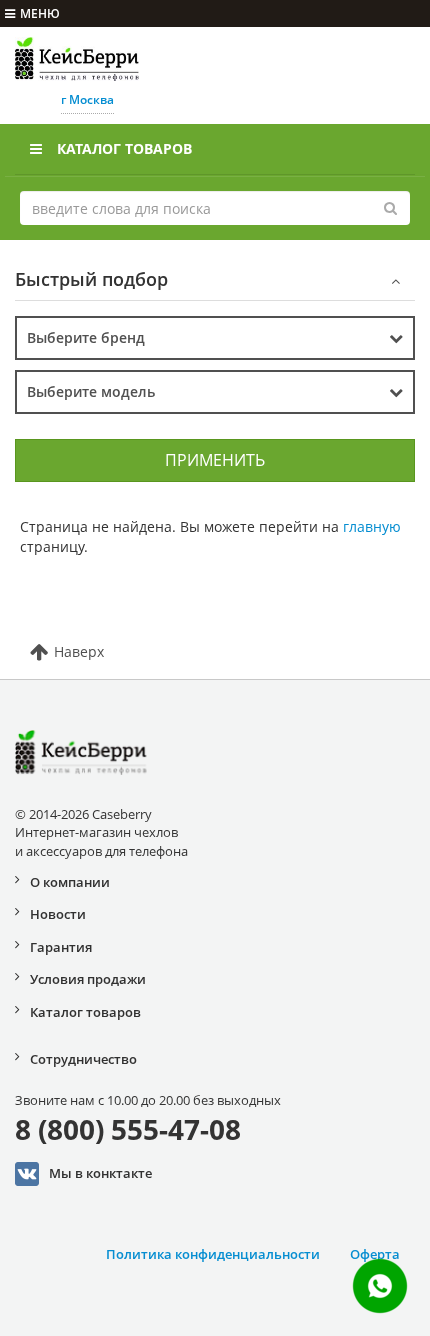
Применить (215, 460)
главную (372, 526)
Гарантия (61, 947)
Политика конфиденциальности (213, 1254)
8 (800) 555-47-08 (128, 1129)
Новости (58, 914)
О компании (70, 882)
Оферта (375, 1254)
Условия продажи (88, 979)
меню (40, 13)
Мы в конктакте (100, 1173)
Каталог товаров (124, 148)
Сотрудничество (83, 1059)
